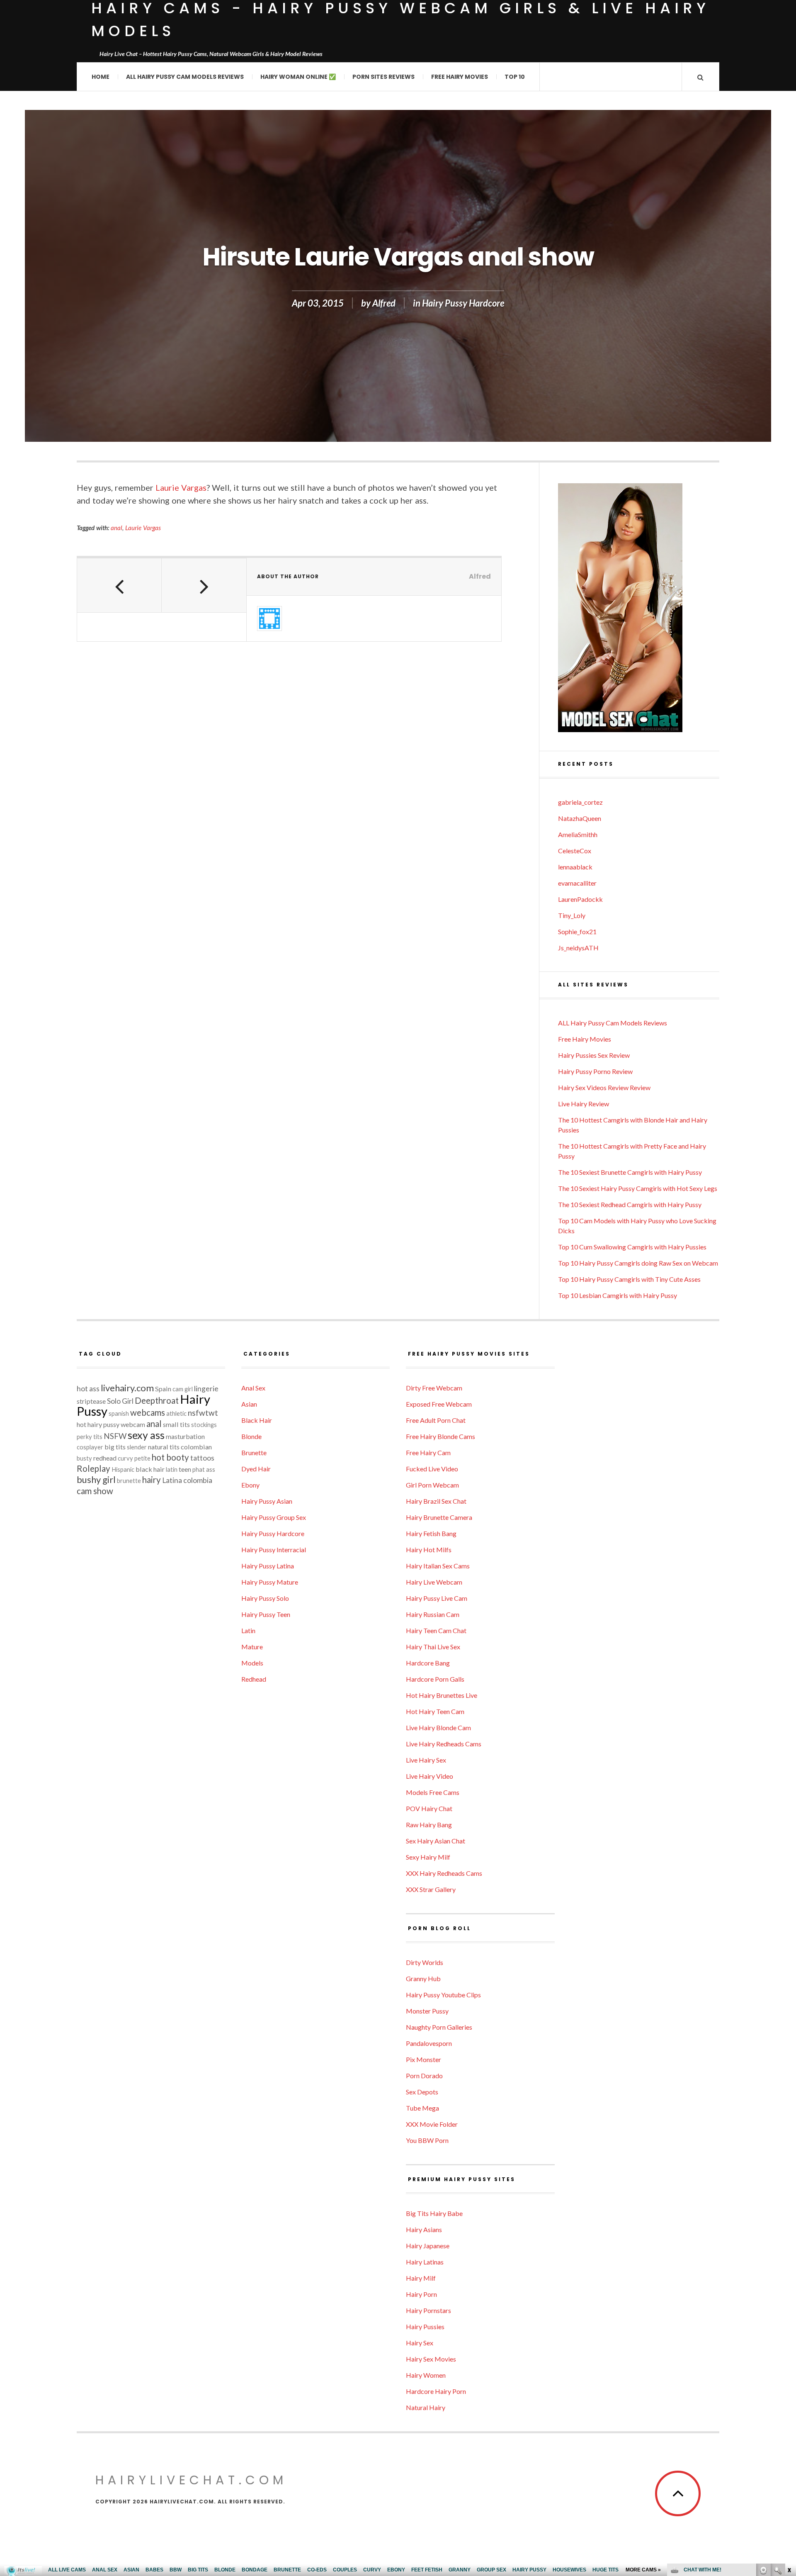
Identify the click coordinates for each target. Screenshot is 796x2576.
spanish (119, 1413)
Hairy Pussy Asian (267, 1501)
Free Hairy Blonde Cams (440, 1436)
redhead (105, 1458)
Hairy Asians (424, 2229)
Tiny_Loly (572, 915)
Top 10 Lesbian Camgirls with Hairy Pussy (618, 1295)
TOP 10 (515, 77)
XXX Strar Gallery (431, 1889)
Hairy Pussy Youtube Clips (443, 1995)
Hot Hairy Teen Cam (435, 1711)
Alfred (384, 303)
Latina (172, 1480)
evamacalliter (577, 883)
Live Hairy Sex (426, 1760)
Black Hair (257, 1420)
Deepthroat (157, 1400)
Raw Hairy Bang (429, 1825)
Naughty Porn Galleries (439, 2027)
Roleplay (93, 1468)
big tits (115, 1447)
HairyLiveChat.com (191, 2480)
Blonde (251, 1436)
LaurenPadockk (580, 899)
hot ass (88, 1389)
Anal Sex (253, 1388)
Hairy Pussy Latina (268, 1566)
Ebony (250, 1485)
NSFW (115, 1436)
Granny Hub (423, 1978)
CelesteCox (575, 851)
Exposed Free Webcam (439, 1404)
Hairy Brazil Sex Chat (436, 1501)
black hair (150, 1469)
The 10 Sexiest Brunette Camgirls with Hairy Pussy (630, 1172)
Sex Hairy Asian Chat (436, 1841)
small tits (176, 1424)
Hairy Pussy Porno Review (595, 1071)
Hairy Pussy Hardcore (463, 303)
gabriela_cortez (580, 802)
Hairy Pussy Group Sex (274, 1517)
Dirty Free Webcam (434, 1388)
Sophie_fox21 (577, 931)
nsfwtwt (203, 1413)
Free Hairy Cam (428, 1452)
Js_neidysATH (578, 948)
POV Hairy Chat (429, 1808)
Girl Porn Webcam (432, 1485)
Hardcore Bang (428, 1663)
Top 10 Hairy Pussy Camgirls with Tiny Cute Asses (629, 1279)
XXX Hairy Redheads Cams (444, 1873)
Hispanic (123, 1469)
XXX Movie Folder (432, 2124)
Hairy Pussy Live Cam (437, 1598)
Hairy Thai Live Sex (433, 1647)
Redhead (254, 1679)
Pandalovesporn (429, 2043)
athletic (176, 1413)
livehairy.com (127, 1388)
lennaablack (575, 867)
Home (101, 77)
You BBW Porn (427, 2140)
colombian (196, 1447)
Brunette (254, 1452)
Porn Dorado (424, 2076)
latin (172, 1469)
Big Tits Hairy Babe (434, 2213)
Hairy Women (426, 2375)
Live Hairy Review (584, 1104)
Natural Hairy (426, 2407)
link (789, 2446)
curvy (125, 1458)
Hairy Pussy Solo (265, 1598)
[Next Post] (204, 585)
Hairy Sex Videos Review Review (604, 1087)
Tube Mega (422, 2108)
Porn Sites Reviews (383, 77)
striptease (91, 1401)
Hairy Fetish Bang (431, 1533)
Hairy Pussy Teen (266, 1614)
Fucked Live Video (432, 1469)
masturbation (185, 1436)
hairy (152, 1480)
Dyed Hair (256, 1469)
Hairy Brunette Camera (439, 1517)
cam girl (183, 1389)
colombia (198, 1480)
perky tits (90, 1437)
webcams (148, 1412)
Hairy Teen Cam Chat (436, 1630)
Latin (248, 1630)
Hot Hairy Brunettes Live (442, 1695)
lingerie (206, 1389)
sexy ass (146, 1435)
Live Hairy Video (430, 1776)
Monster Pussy (427, 2011)
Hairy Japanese (428, 2246)
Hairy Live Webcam (434, 1582)
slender (137, 1447)
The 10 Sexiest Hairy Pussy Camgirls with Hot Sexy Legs (638, 1188)
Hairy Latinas (425, 2262)
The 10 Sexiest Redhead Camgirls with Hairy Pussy (630, 1204)
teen (185, 1469)
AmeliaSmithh (578, 834)
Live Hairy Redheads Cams (444, 1744)
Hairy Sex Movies (431, 2359)
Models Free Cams (433, 1792)
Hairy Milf (421, 2278)
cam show (95, 1491)
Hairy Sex (420, 2343)
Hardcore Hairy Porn (436, 2391)
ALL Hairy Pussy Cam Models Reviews (185, 77)
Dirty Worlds (425, 1962)
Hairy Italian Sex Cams (438, 1566)
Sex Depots (422, 2092)
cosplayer (90, 1447)
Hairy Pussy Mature (270, 1582)
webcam (133, 1424)
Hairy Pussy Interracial (274, 1550)
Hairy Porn (421, 2294)
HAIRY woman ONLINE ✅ (298, 77)
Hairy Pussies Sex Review (594, 1055)
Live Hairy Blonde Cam (438, 1727)
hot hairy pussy (98, 1424)
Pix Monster (423, 2059)
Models (252, 1663)
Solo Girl (120, 1401)
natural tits (164, 1447)
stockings (204, 1425)
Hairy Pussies (425, 2326)
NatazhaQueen (580, 818)
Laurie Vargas (181, 487)
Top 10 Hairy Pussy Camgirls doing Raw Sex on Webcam (638, 1263)
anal (116, 528)
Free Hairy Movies (460, 77)
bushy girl (96, 1479)
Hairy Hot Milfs (429, 1550)
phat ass (204, 1469)
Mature (252, 1647)
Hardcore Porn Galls (435, 1679)
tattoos (202, 1458)
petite (142, 1458)
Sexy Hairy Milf (428, 1857)
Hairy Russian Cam (433, 1614)
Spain (163, 1389)
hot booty (170, 1457)
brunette (129, 1481)
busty (84, 1458)
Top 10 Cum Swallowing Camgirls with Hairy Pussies (632, 1247)
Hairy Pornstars (428, 2310)
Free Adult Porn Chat (436, 1420)
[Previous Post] (119, 585)
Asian (249, 1404)
